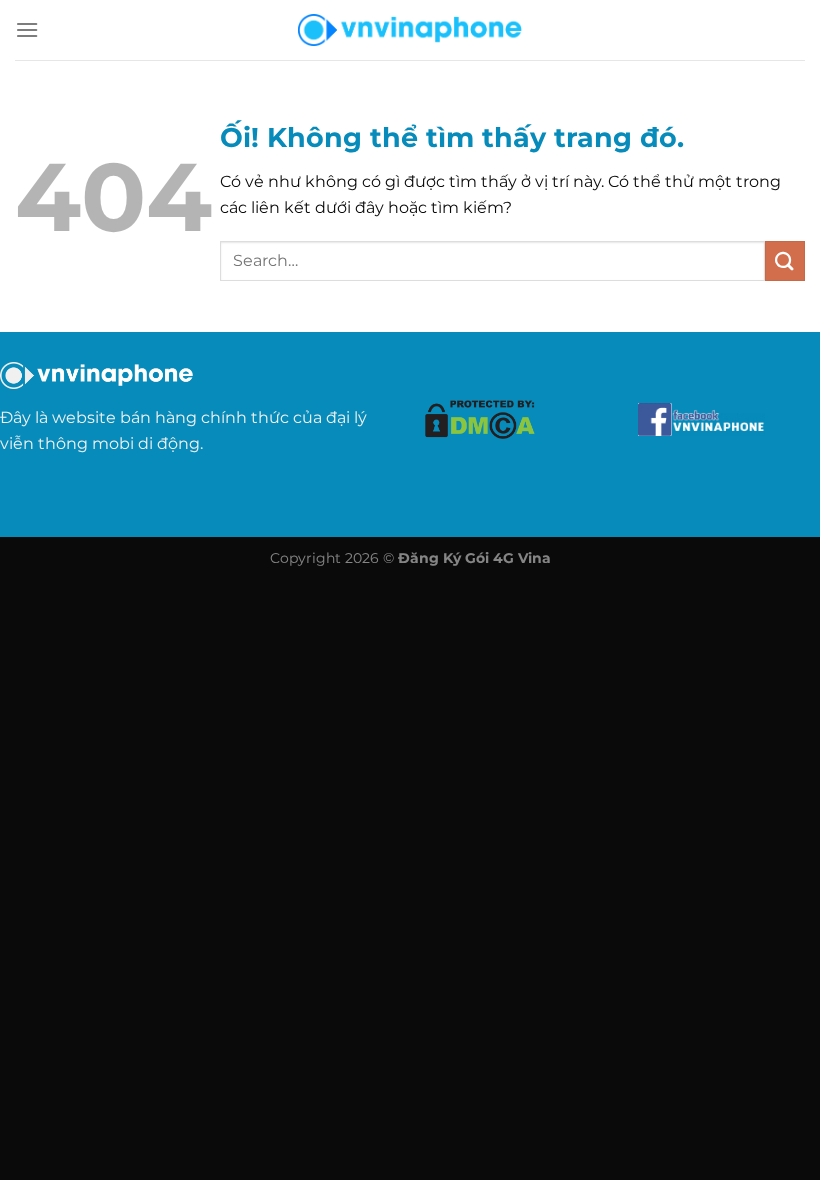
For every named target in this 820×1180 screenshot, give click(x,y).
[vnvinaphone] (410, 30)
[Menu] (27, 29)
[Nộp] (785, 260)
